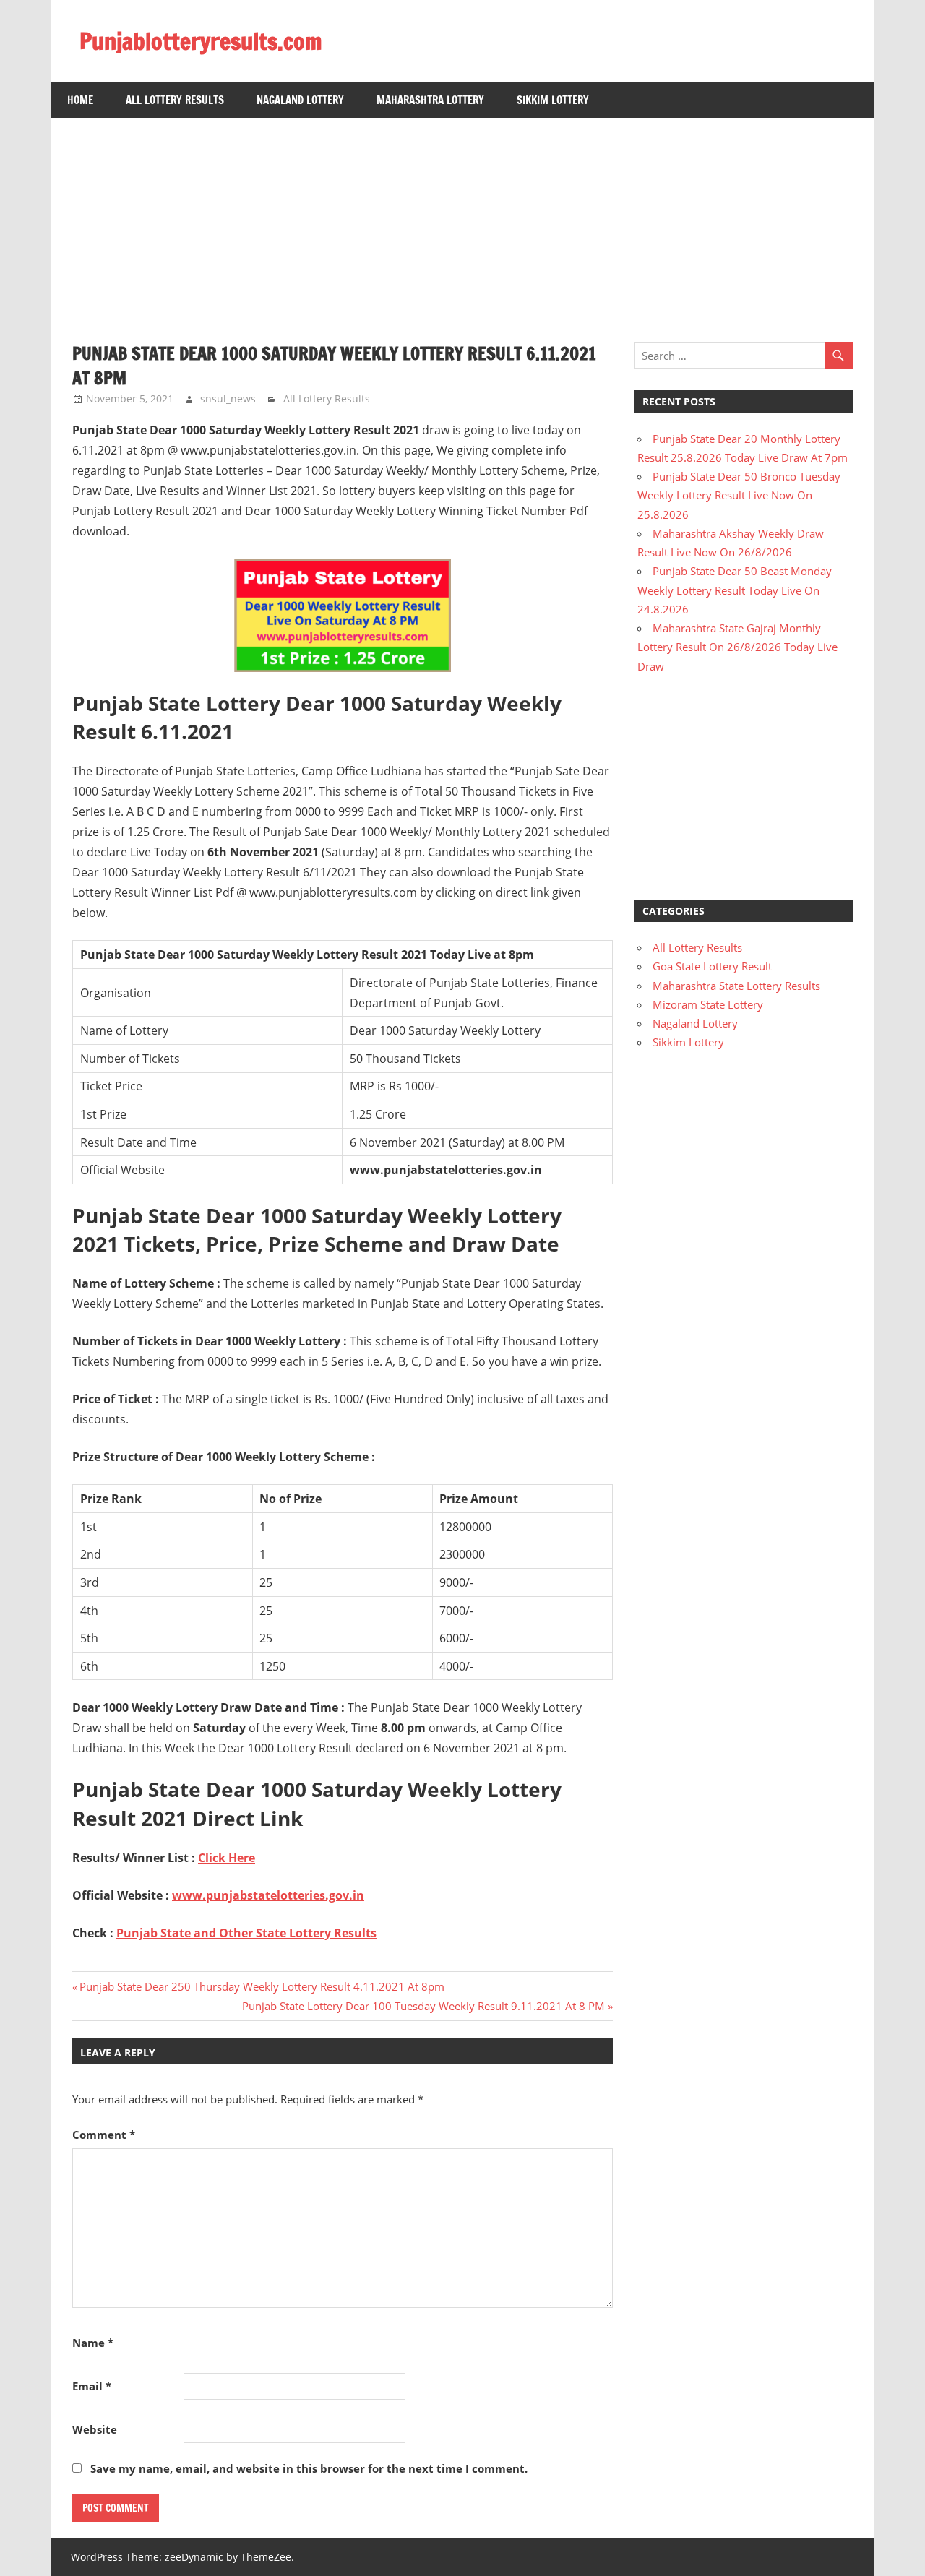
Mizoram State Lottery (708, 1004)
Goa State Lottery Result (712, 966)
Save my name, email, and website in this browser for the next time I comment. (309, 2468)
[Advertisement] (462, 219)
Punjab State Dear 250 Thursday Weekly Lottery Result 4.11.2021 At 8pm (262, 1986)
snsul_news (228, 399)
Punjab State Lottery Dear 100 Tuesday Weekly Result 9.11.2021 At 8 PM (423, 2006)
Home (80, 100)
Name (93, 2343)
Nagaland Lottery (300, 100)
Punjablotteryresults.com (201, 41)
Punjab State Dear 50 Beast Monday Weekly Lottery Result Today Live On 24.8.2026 (735, 590)
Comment (104, 2135)
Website (95, 2429)
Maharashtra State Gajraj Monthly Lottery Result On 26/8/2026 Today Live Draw (737, 647)
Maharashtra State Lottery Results (736, 986)
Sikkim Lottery (553, 100)
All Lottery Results (175, 100)
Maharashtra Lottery (430, 100)
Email (92, 2386)
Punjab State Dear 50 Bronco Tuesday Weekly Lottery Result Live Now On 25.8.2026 (739, 495)
